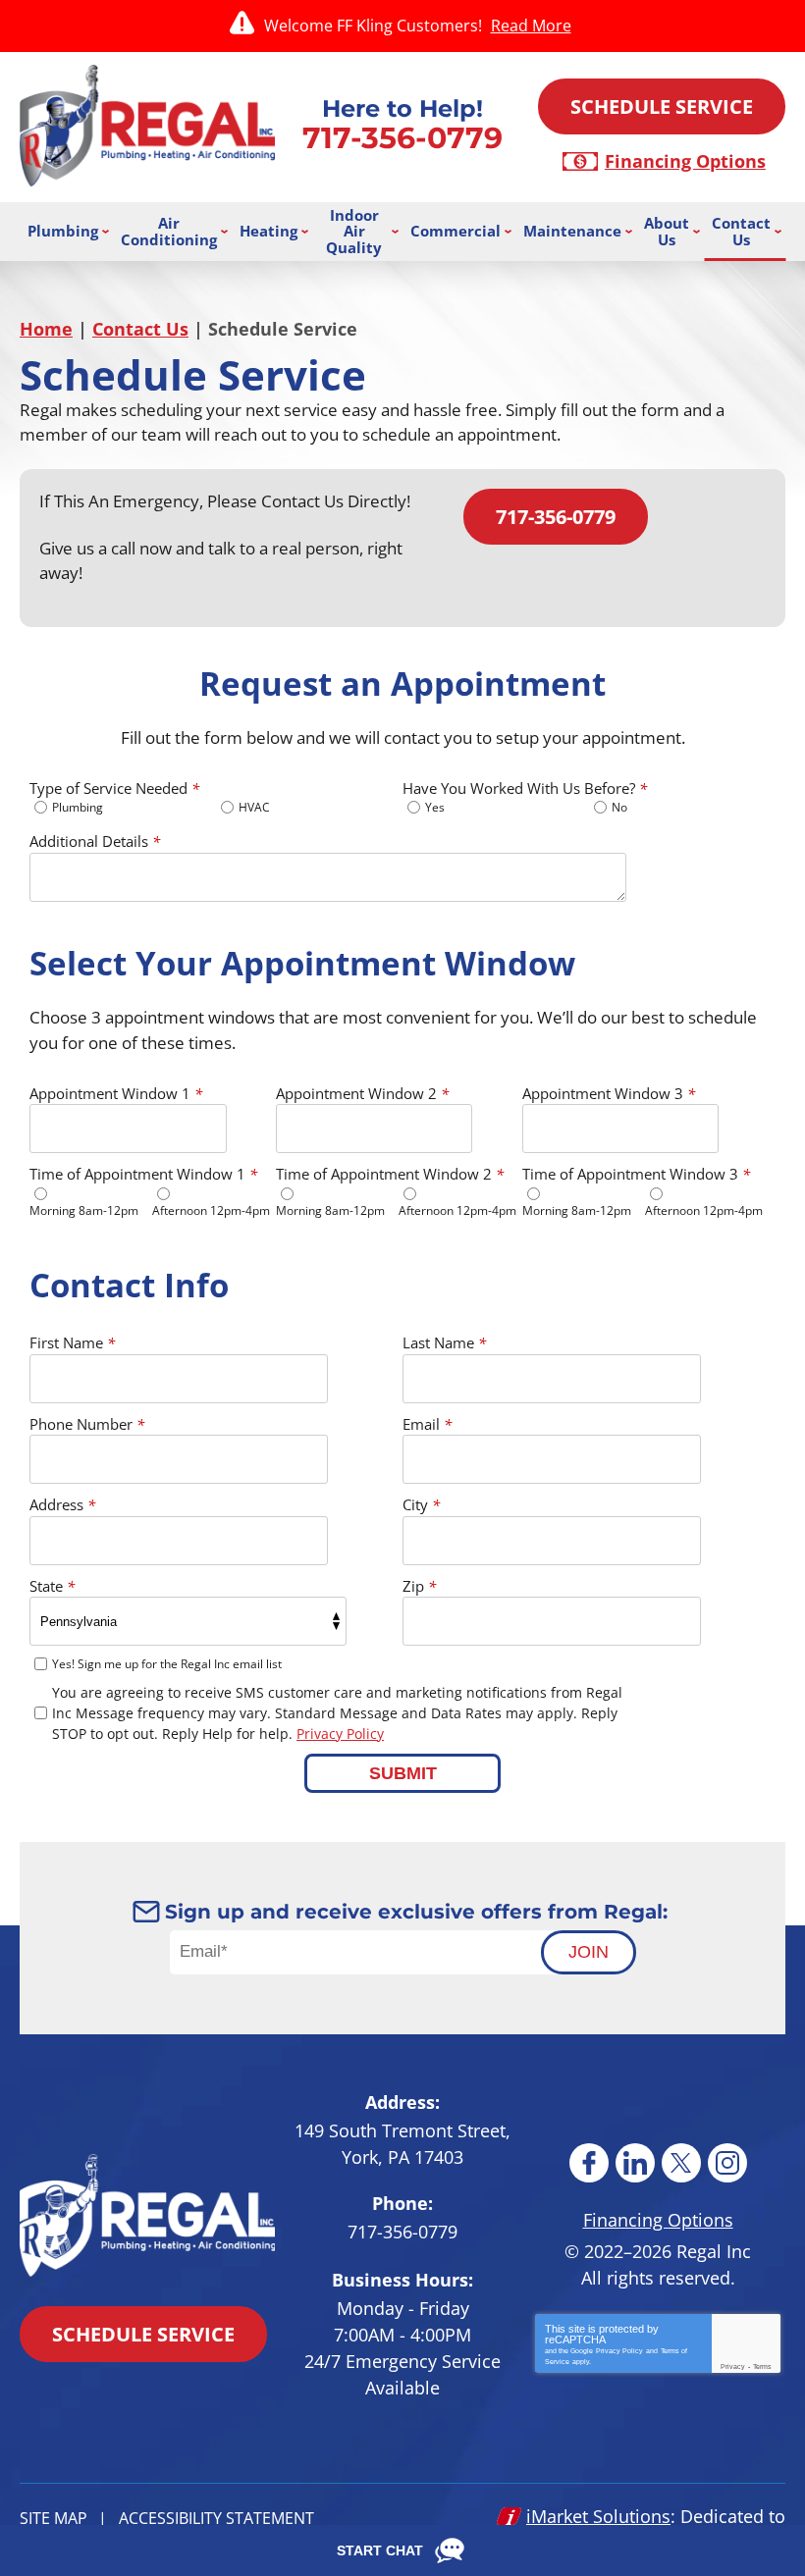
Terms (762, 2366)
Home (46, 329)
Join (589, 1952)
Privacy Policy (340, 1734)
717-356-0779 (402, 138)
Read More (531, 26)
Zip (419, 1586)
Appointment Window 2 (362, 1093)
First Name (72, 1342)
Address (62, 1504)
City (421, 1504)
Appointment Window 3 (609, 1093)
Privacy (733, 2366)
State (52, 1586)
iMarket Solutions (598, 2516)
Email (427, 1424)
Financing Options (685, 161)
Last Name (444, 1342)
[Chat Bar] (402, 2550)
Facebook (589, 2163)
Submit (403, 1773)
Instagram (727, 2163)
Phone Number (87, 1424)
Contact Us (140, 329)
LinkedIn (635, 2163)
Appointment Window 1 (116, 1093)
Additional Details (95, 841)
